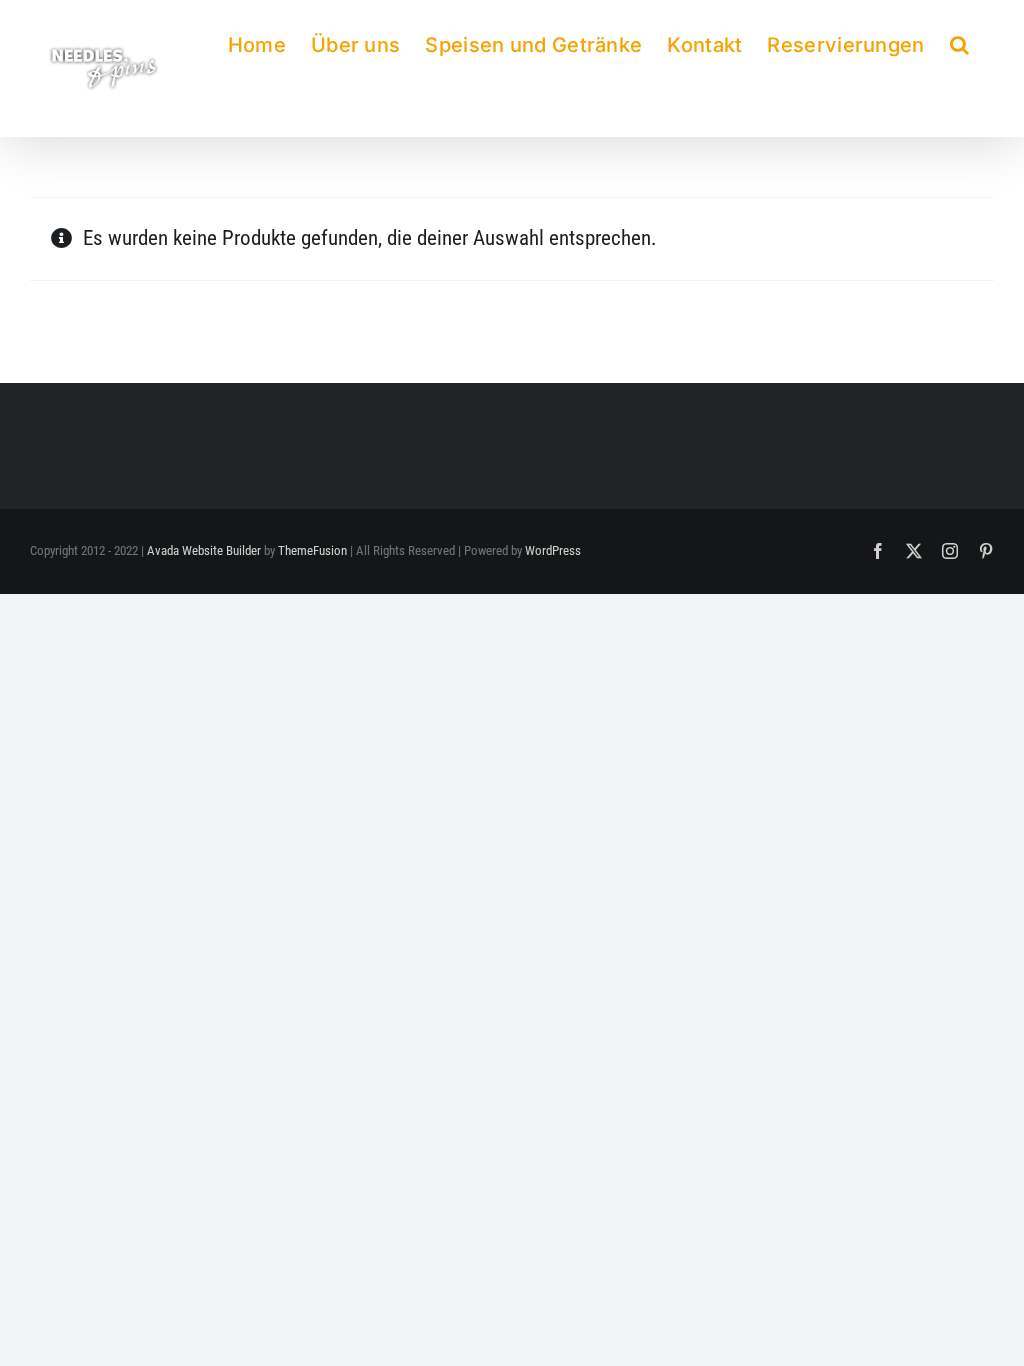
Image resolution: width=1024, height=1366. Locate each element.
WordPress (553, 550)
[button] (959, 41)
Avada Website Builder (204, 550)
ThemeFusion (312, 550)
